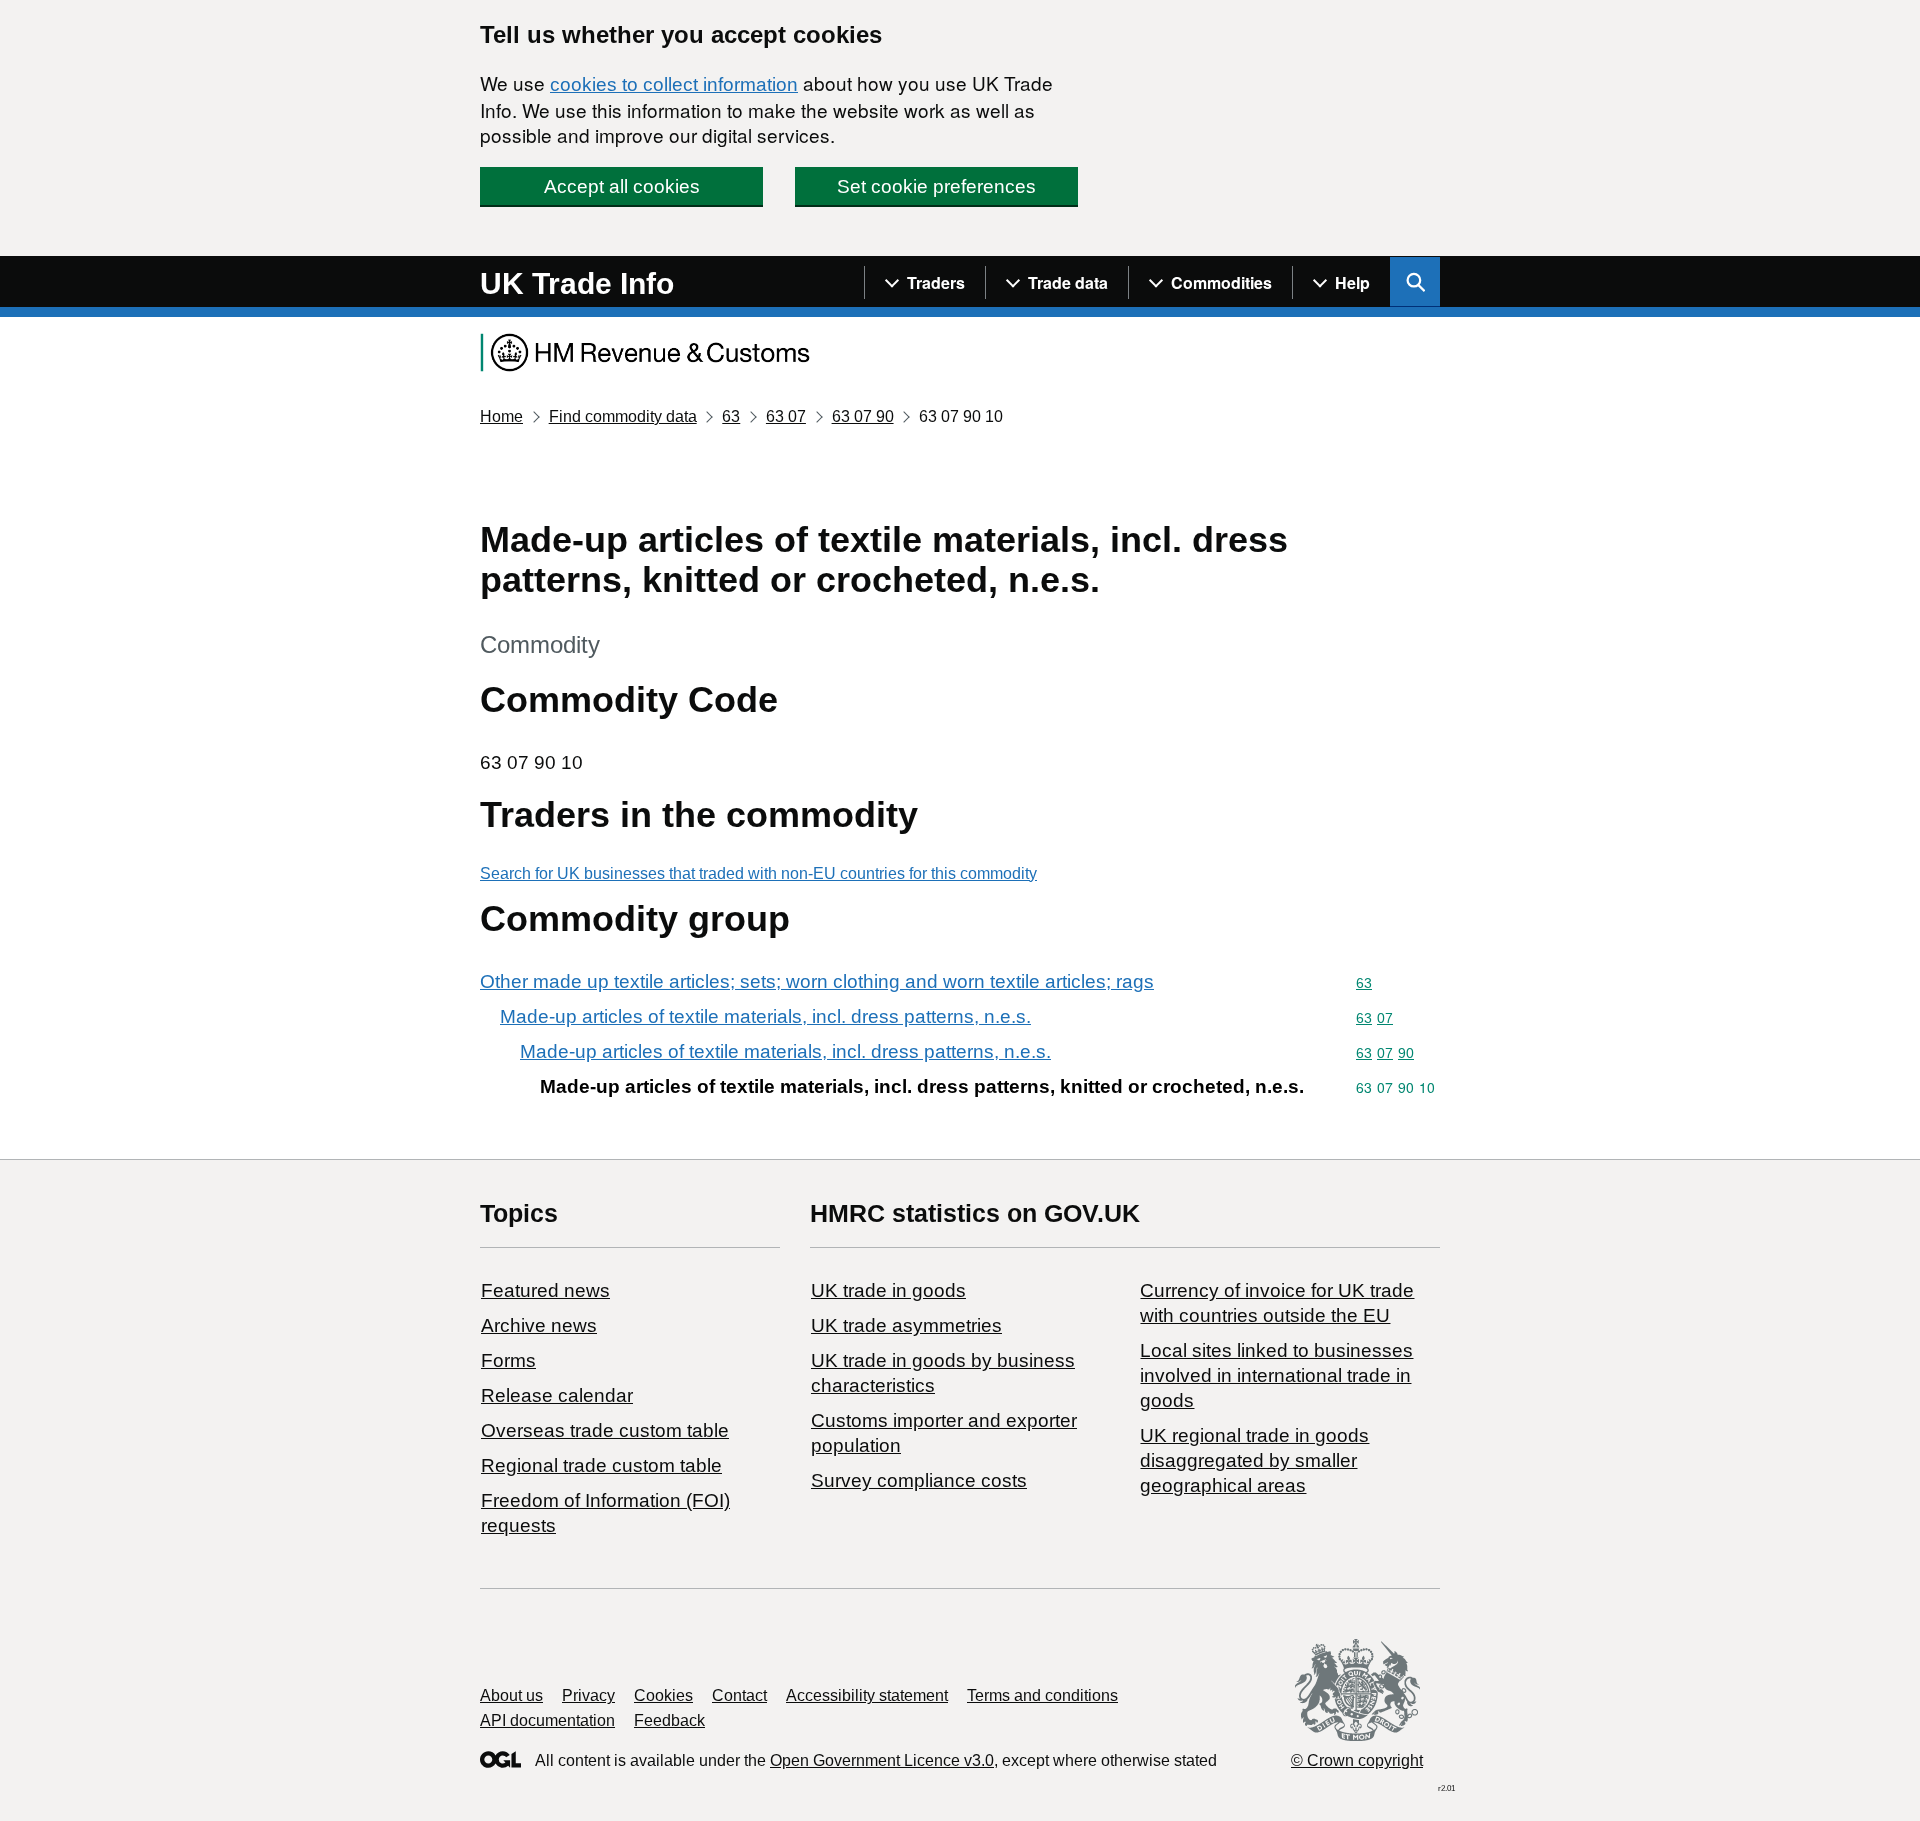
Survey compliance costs (919, 1480)
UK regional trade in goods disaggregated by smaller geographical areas (1254, 1460)
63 (731, 416)
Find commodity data (623, 416)
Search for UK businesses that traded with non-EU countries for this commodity (758, 873)
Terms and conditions (1042, 1695)
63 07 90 (863, 416)
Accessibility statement (867, 1695)
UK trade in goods (888, 1290)
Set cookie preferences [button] (936, 186)
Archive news (539, 1325)
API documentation (547, 1720)
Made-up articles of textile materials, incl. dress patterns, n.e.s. (765, 1016)
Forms (508, 1360)
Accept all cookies (622, 186)
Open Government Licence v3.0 (882, 1760)
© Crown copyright (1357, 1760)
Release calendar (557, 1395)
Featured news (545, 1290)
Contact (739, 1695)
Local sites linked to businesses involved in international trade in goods (1276, 1375)
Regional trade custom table (601, 1465)
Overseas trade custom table (605, 1430)
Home (501, 416)
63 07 (786, 416)
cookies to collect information (674, 84)
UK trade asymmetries (906, 1325)
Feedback (669, 1720)
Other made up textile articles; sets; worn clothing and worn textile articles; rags (817, 981)
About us (511, 1695)
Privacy (588, 1695)
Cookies (663, 1695)
